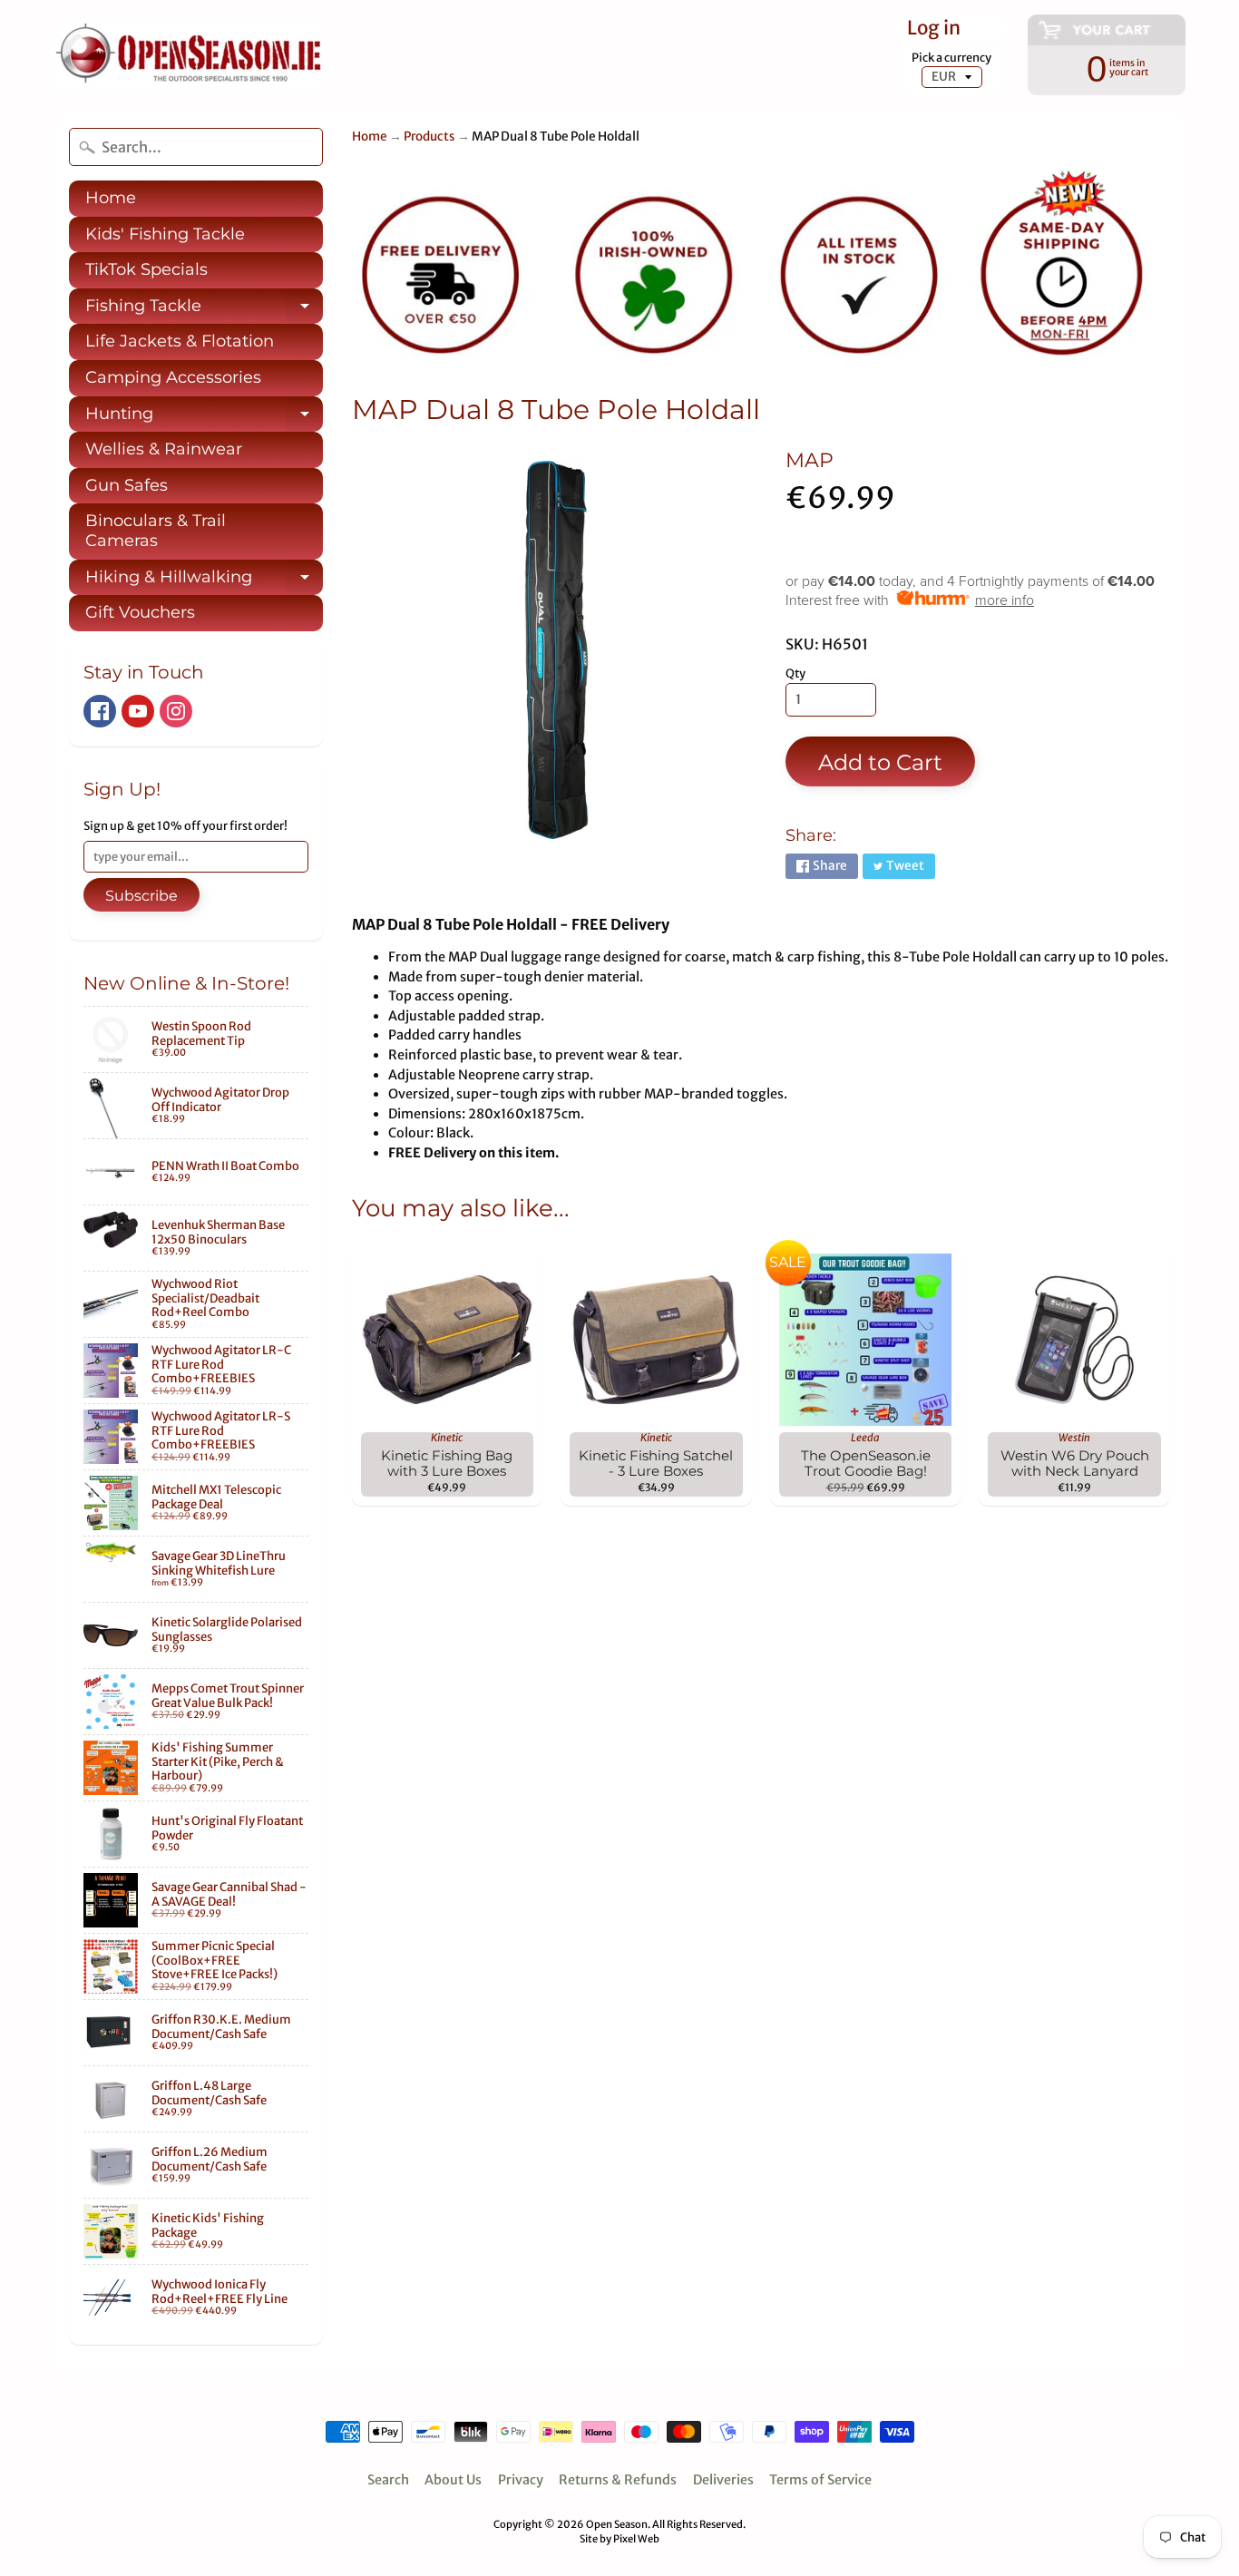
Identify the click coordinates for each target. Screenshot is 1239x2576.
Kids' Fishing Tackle (165, 234)
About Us (453, 2480)
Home (111, 198)
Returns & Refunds (618, 2480)
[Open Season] (190, 57)
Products (429, 137)
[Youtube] (138, 711)
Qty (795, 673)
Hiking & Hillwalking (204, 581)
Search (388, 2480)
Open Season (617, 2524)
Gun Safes (127, 485)
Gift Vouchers (140, 612)
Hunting (204, 418)
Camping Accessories (173, 377)
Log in (934, 29)
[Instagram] (176, 711)
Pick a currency (951, 58)
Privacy (521, 2480)
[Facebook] (100, 711)
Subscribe (141, 896)
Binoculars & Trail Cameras (156, 531)
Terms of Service (820, 2480)
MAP (810, 460)
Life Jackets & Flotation (180, 341)
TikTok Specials (146, 269)
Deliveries (723, 2480)
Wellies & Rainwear (164, 449)
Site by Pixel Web (619, 2539)
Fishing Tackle (204, 310)
